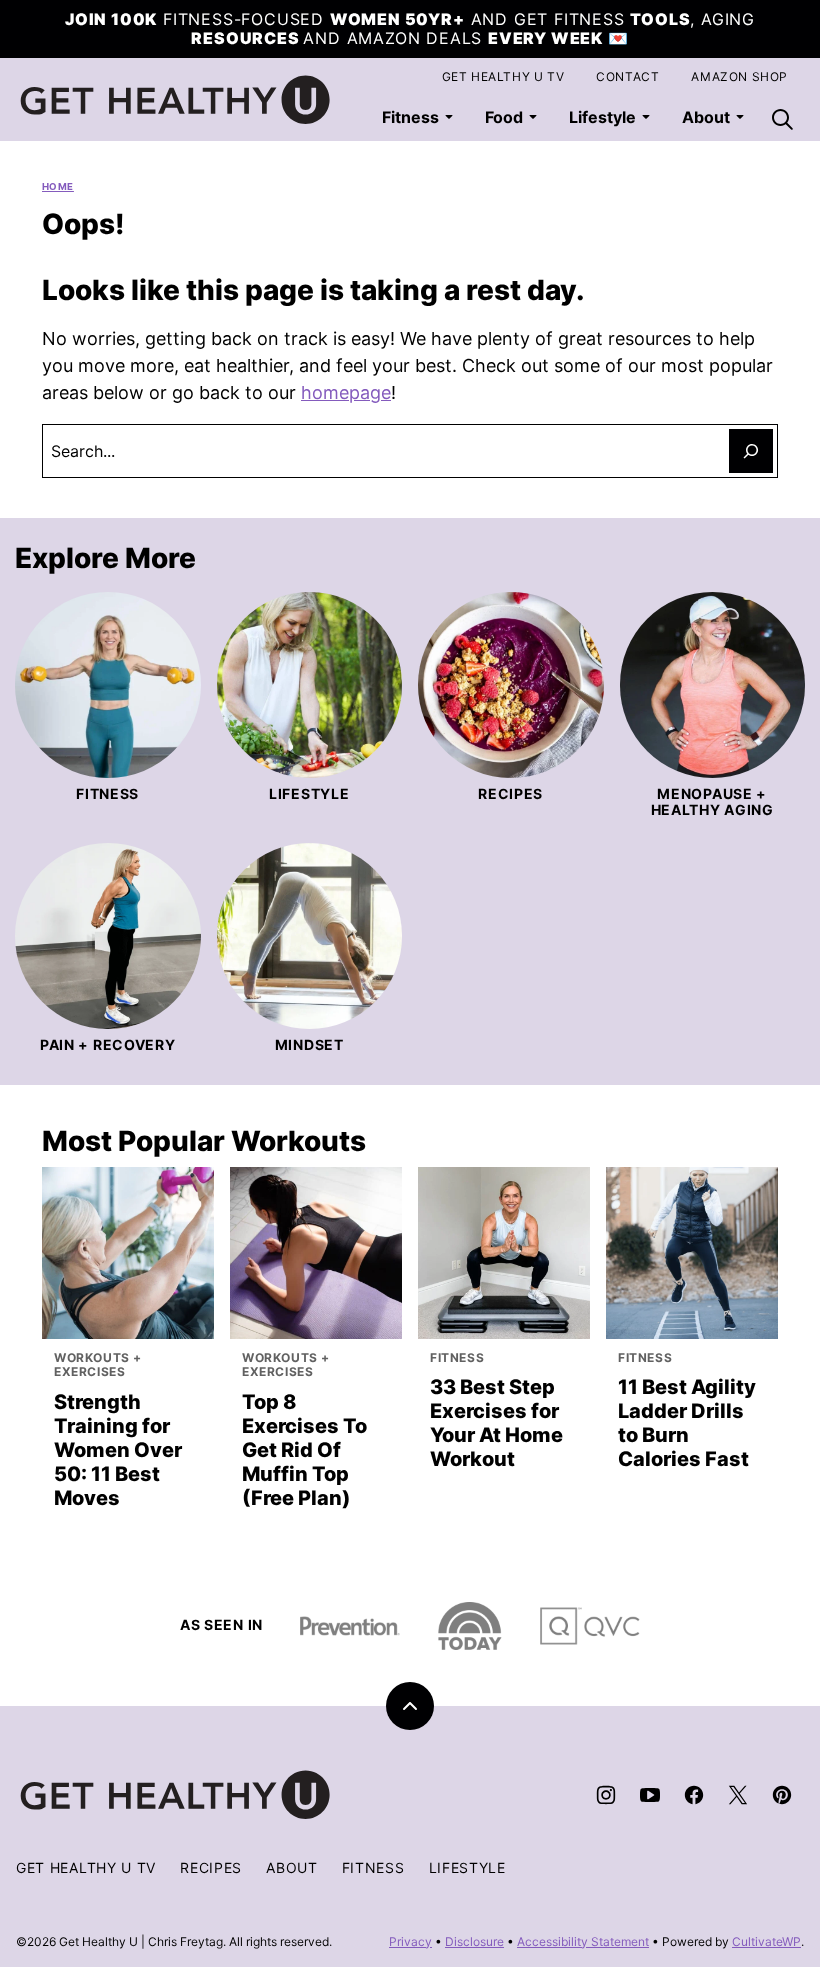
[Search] (782, 119)
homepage (346, 392)
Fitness (410, 117)
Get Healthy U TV (503, 76)
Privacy (410, 1941)
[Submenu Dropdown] (449, 117)
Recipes (211, 1867)
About (292, 1867)
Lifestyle (602, 117)
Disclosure (474, 1941)
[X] (738, 1795)
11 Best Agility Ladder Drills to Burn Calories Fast (687, 1423)
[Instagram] (606, 1795)
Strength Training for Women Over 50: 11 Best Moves (118, 1450)
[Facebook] (694, 1795)
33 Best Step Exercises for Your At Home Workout (496, 1423)
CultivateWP (766, 1941)
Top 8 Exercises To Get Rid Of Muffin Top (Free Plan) (304, 1450)
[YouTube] (650, 1795)
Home (58, 186)
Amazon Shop (739, 76)
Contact (627, 76)
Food (504, 117)
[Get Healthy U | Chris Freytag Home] (176, 100)
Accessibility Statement (583, 1941)
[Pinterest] (782, 1795)
